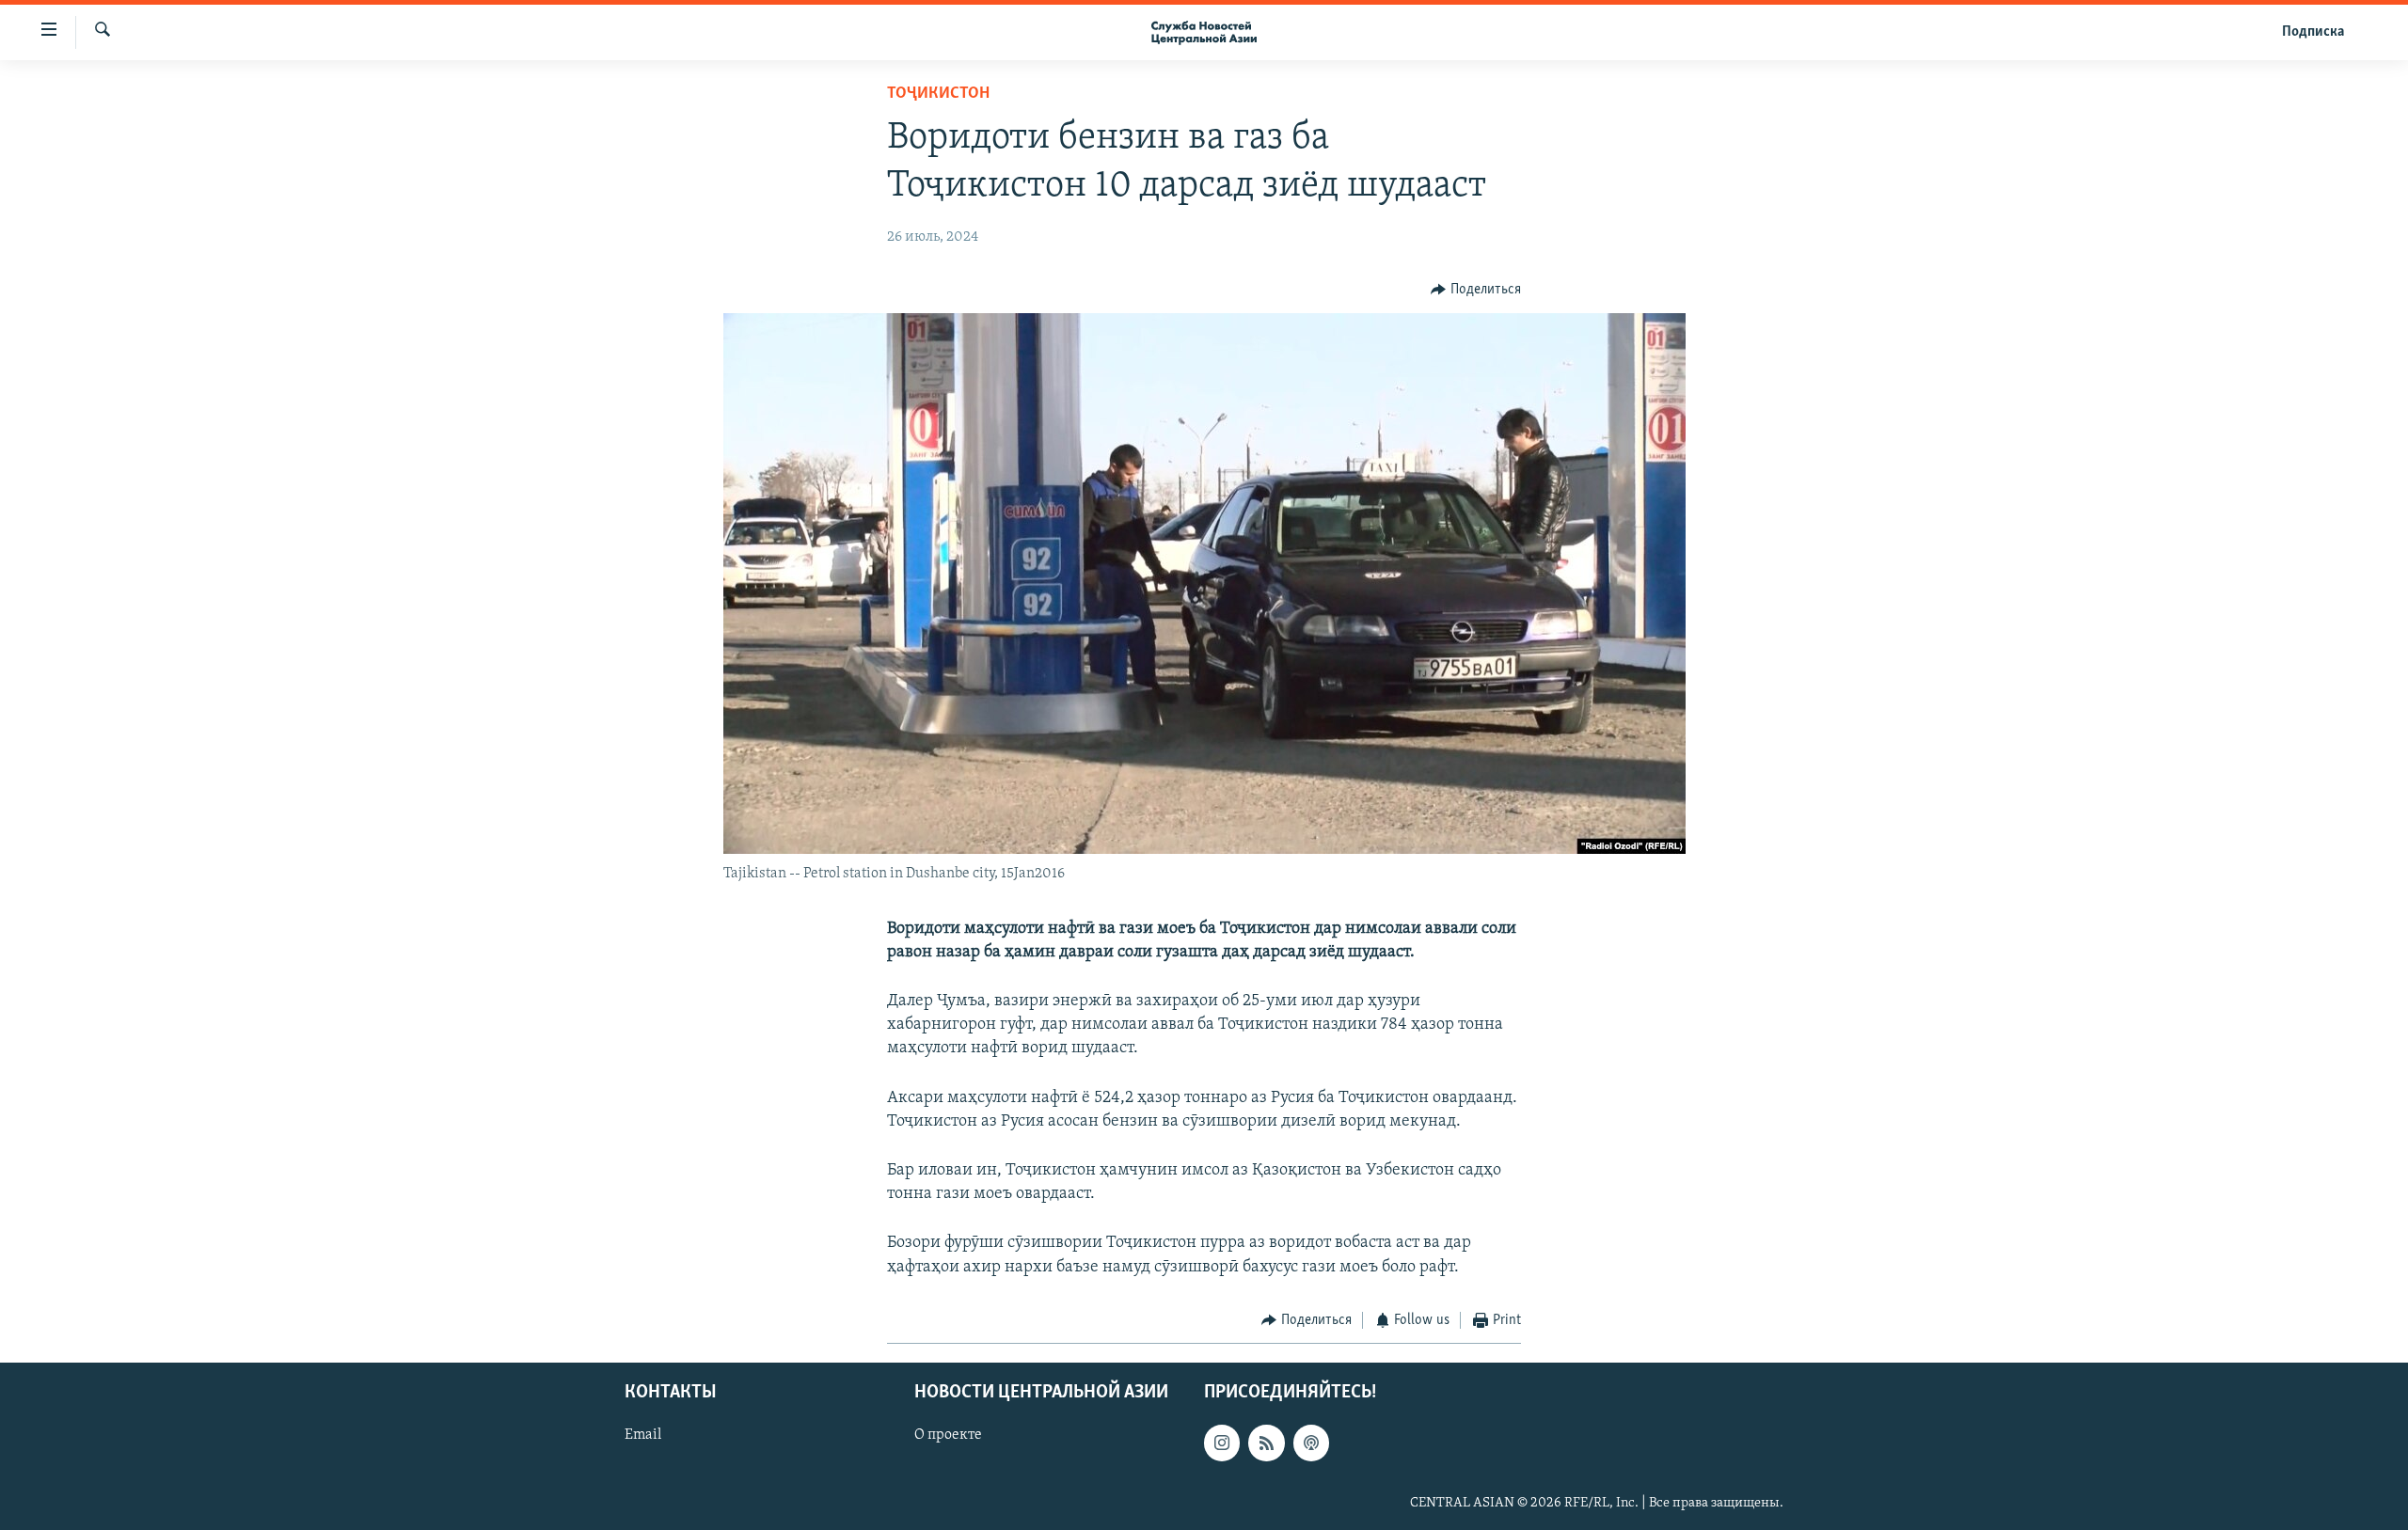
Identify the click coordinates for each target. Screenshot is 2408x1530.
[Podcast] (1311, 1443)
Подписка (2313, 32)
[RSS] (1266, 1443)
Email (643, 1436)
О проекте (948, 1436)
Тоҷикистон (938, 94)
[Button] (1476, 290)
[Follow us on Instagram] (1222, 1443)
